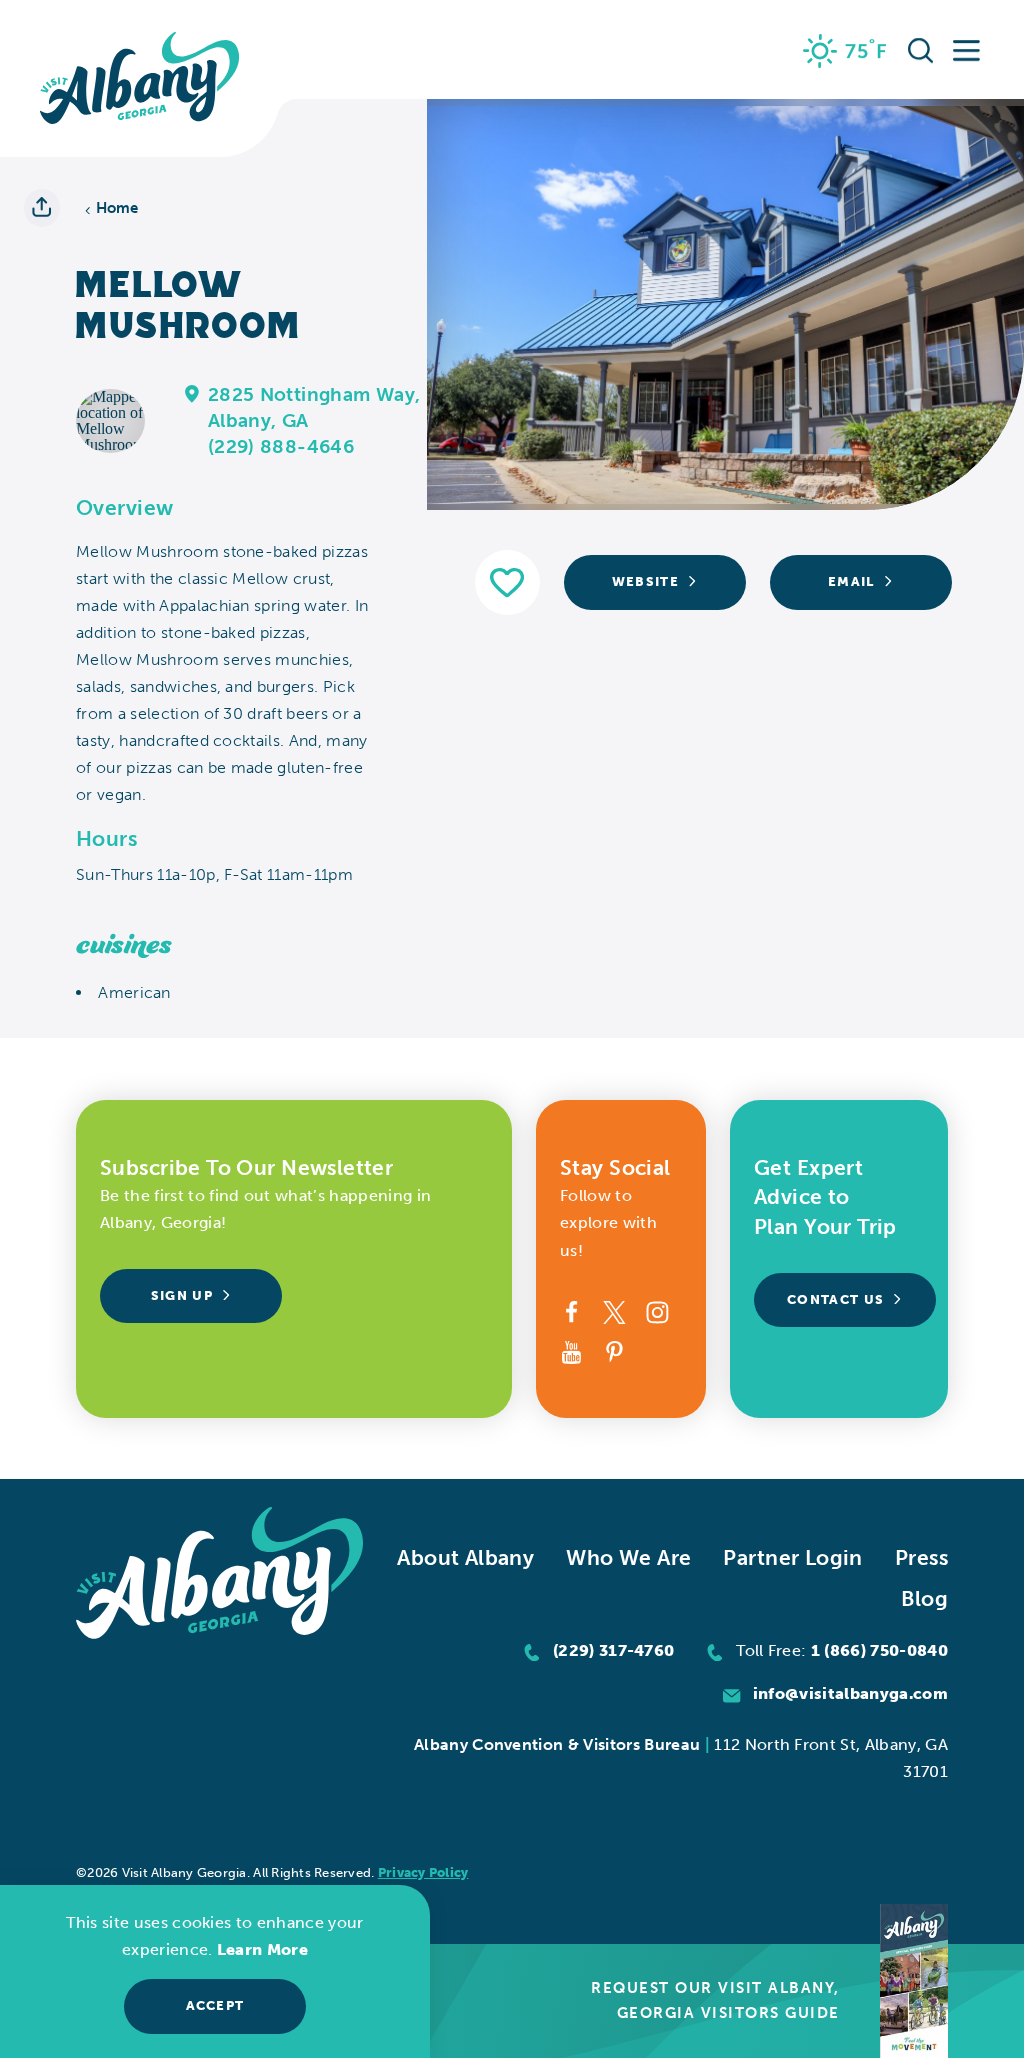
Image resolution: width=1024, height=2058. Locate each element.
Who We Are (628, 1557)
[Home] (140, 78)
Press (921, 1557)
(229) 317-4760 (614, 1650)
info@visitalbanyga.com (850, 1693)
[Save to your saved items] (507, 582)
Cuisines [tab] (124, 945)
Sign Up (182, 1295)
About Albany (465, 1557)
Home (117, 208)
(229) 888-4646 (281, 446)
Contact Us (835, 1299)
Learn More (262, 1949)
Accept (215, 2005)
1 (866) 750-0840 (879, 1650)
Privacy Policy (423, 1872)
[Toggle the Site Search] (921, 50)
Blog (924, 1598)
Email (851, 581)
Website (645, 581)
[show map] (192, 393)
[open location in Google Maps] (110, 419)
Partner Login (792, 1557)
